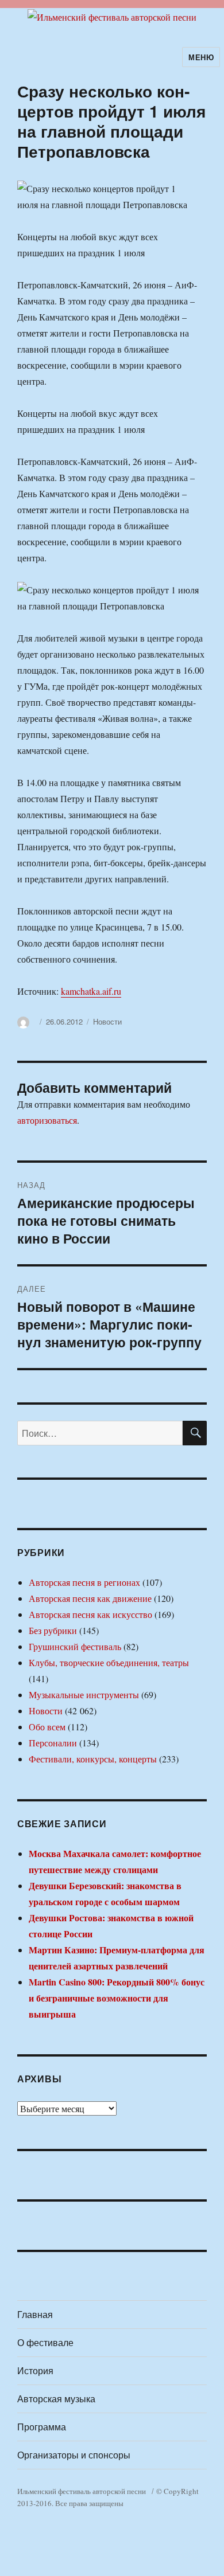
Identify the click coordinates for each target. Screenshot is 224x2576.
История (35, 2370)
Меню (201, 57)
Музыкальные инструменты (84, 1694)
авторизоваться (47, 1120)
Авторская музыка (56, 2399)
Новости (107, 1021)
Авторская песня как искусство (90, 1614)
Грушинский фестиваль (75, 1646)
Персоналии (53, 1743)
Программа (42, 2427)
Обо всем (47, 1727)
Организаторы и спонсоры (74, 2455)
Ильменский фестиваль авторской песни (82, 2491)
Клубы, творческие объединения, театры (109, 1662)
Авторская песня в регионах (84, 1582)
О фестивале (45, 2342)
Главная (35, 2314)
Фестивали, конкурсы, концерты (93, 1759)
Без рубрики (53, 1630)
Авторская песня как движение (90, 1598)
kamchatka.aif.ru (91, 991)
